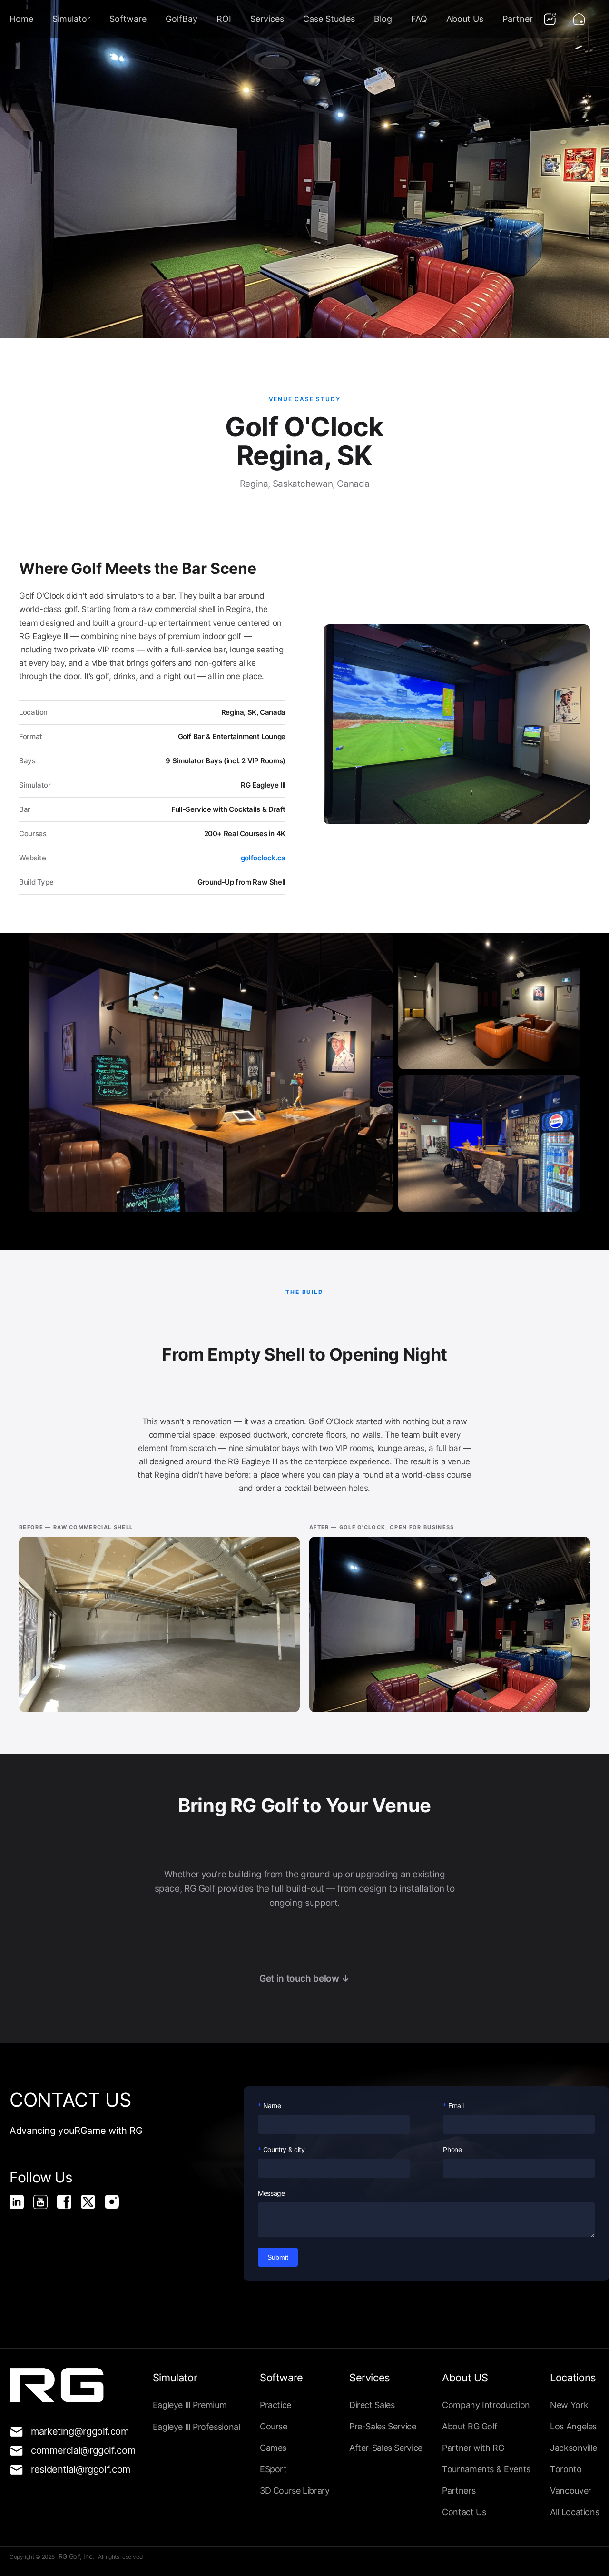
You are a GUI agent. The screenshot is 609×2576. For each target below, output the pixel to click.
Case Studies (329, 19)
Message (271, 2193)
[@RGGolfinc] (93, 2206)
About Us (465, 19)
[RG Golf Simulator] (69, 2206)
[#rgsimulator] (117, 2206)
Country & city (284, 2149)
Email (456, 2106)
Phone (452, 2149)
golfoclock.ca (263, 858)
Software (128, 19)
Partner (518, 19)
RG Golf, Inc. (77, 2556)
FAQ (419, 19)
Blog (383, 19)
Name (272, 2106)
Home (21, 19)
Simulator (71, 19)
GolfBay (182, 19)
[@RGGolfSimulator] (45, 2206)
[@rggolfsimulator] (21, 2206)
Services (267, 19)
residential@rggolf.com (75, 2469)
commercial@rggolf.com (75, 2450)
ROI (224, 19)
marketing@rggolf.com (75, 2431)
